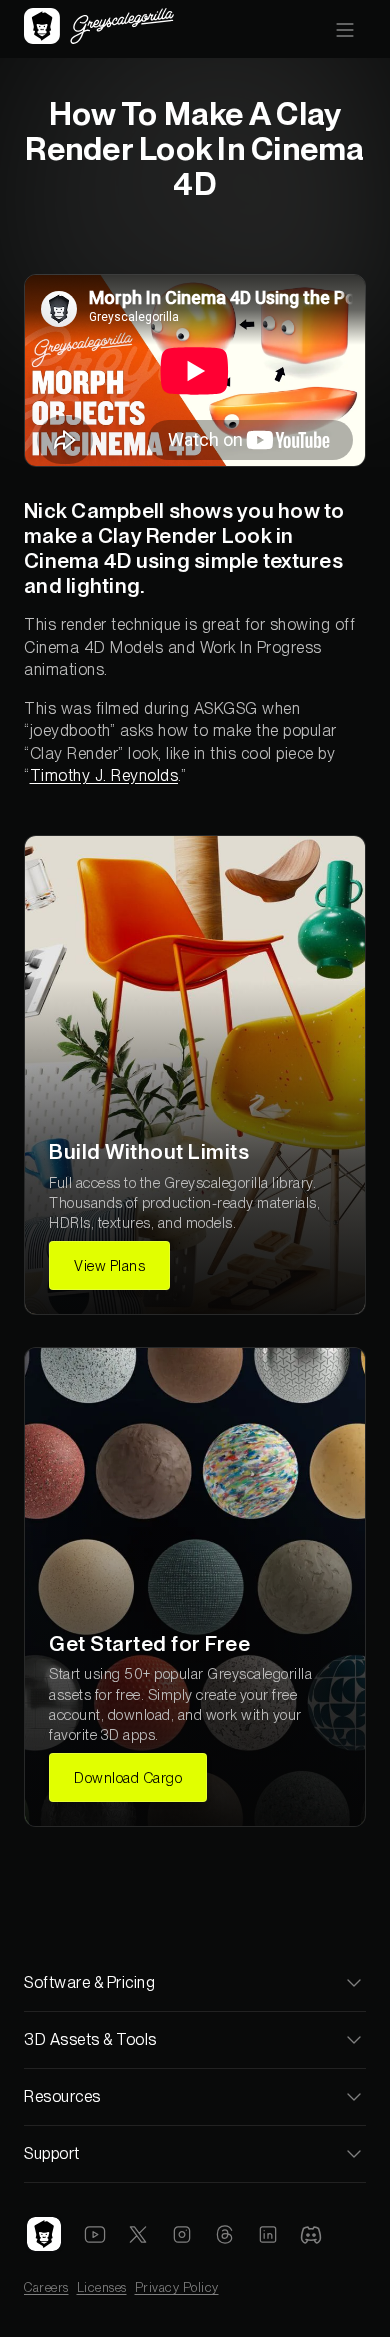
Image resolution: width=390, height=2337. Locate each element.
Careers (46, 2287)
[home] (99, 28)
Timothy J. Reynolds (104, 775)
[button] (345, 29)
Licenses (102, 2287)
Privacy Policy (177, 2287)
